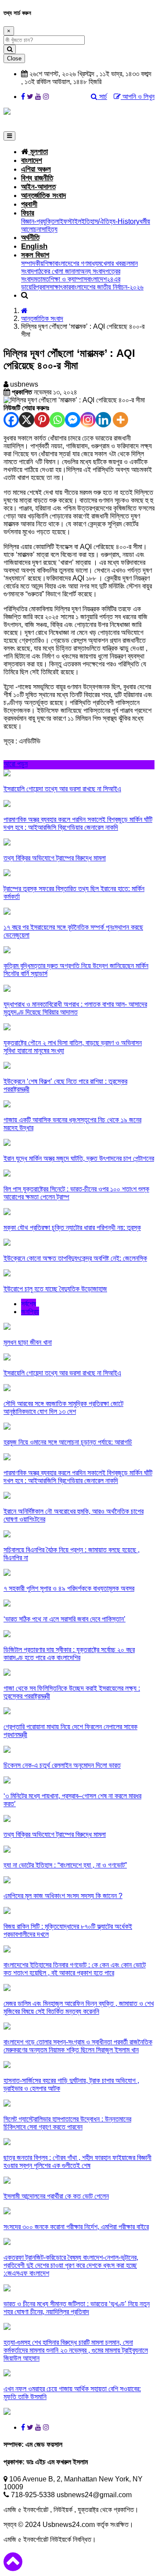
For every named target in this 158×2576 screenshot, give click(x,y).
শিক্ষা (49, 263)
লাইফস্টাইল (68, 221)
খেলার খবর (112, 263)
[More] (120, 420)
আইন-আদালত (38, 187)
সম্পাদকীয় (32, 263)
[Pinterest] (42, 420)
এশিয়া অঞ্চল (36, 169)
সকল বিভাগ (35, 255)
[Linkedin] (103, 420)
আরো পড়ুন (16, 764)
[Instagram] (88, 420)
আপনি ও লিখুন (138, 97)
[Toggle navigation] (9, 136)
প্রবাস (42, 287)
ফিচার (28, 213)
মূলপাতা (38, 152)
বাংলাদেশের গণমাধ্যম (78, 263)
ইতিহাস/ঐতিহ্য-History (110, 221)
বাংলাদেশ (32, 160)
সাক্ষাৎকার (60, 287)
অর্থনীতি (30, 238)
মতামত (41, 279)
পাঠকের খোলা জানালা (57, 271)
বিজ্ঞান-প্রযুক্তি (38, 221)
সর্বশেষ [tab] (29, 1304)
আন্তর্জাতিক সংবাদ (43, 196)
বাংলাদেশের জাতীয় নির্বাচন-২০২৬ (107, 287)
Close (14, 58)
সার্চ (102, 97)
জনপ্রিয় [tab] (30, 1312)
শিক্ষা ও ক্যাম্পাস (68, 279)
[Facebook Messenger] (73, 420)
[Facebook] (11, 420)
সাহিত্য (49, 229)
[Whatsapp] (57, 420)
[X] (27, 420)
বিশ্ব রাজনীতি (37, 178)
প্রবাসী (29, 204)
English (34, 246)
